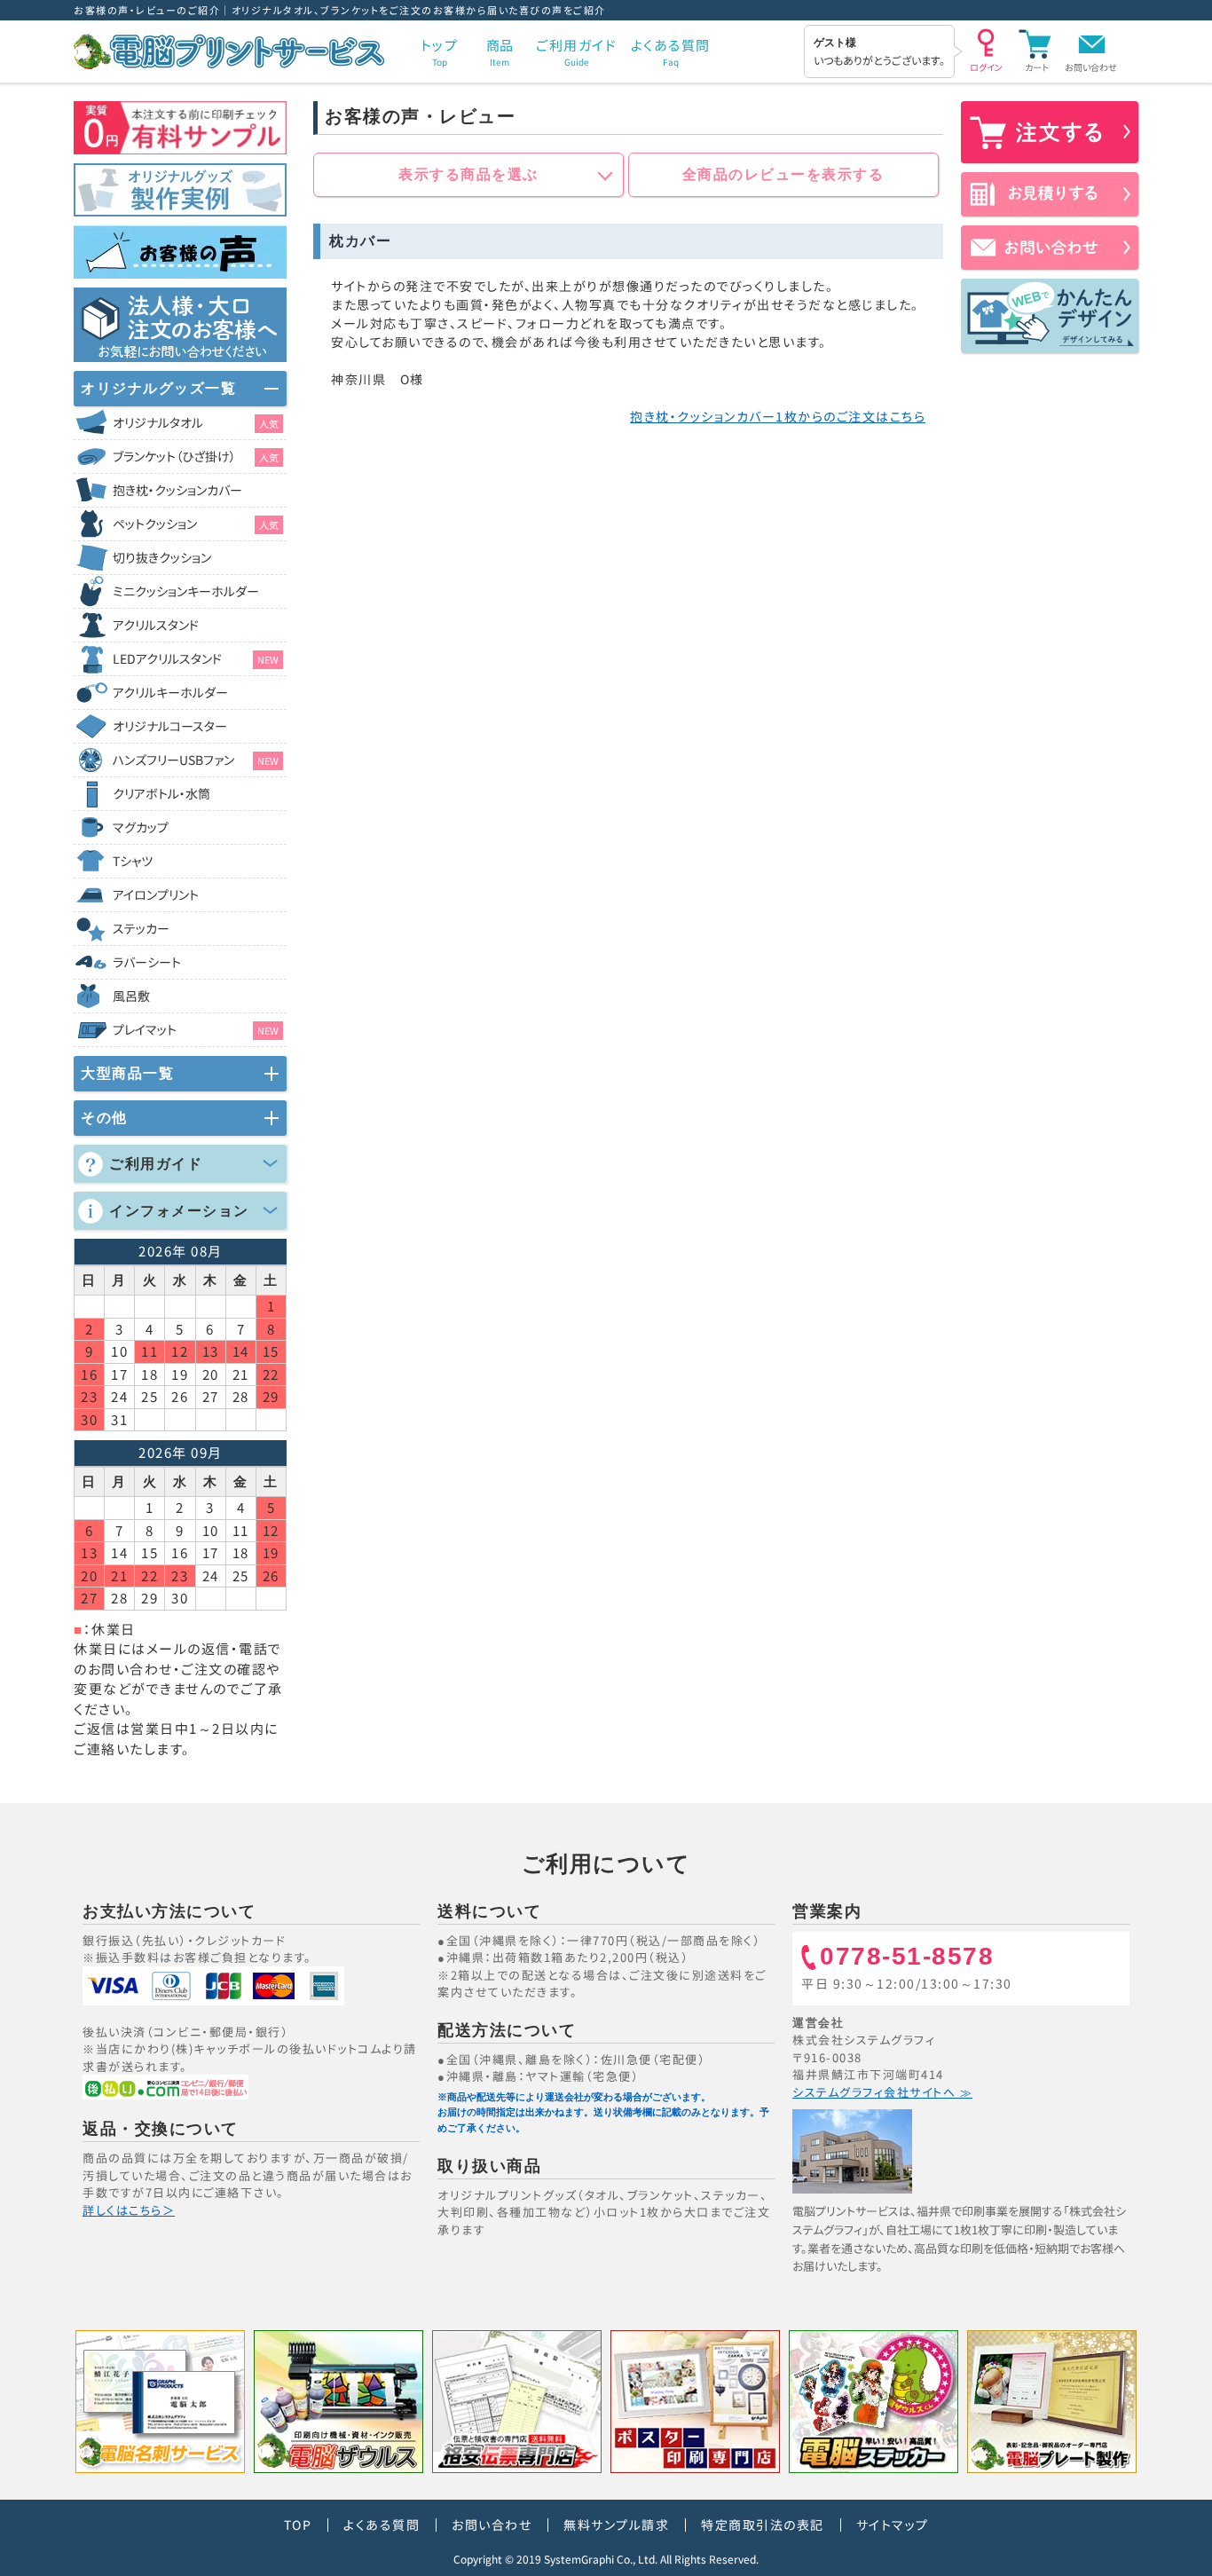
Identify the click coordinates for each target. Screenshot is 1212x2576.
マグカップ (141, 827)
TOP (298, 2525)
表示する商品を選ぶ (468, 174)
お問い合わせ (1091, 67)
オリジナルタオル (196, 422)
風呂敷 (131, 996)
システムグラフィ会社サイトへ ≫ (882, 2092)
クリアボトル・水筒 (161, 793)
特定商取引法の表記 (763, 2525)
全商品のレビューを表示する (783, 174)
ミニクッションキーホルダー (186, 591)
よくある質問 (382, 2525)
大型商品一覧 (127, 1073)
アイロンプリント (156, 894)
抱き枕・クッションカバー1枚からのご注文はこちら (778, 416)
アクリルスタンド (156, 625)
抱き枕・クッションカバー (177, 490)
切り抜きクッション (162, 557)
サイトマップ (893, 2525)
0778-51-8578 (907, 1957)
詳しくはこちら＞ (129, 2210)
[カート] (1036, 49)
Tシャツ (133, 861)
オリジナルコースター (170, 726)
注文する (1050, 132)
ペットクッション (196, 524)
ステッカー (141, 928)
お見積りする (1050, 194)
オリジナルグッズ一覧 (158, 388)
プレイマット (196, 1029)
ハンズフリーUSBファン (196, 760)
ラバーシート (147, 962)
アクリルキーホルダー (170, 692)
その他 (104, 1118)
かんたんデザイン (1050, 316)
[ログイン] (986, 49)
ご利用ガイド (156, 1164)
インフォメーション (179, 1211)
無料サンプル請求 (616, 2525)
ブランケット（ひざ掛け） (196, 456)
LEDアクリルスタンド (196, 658)
